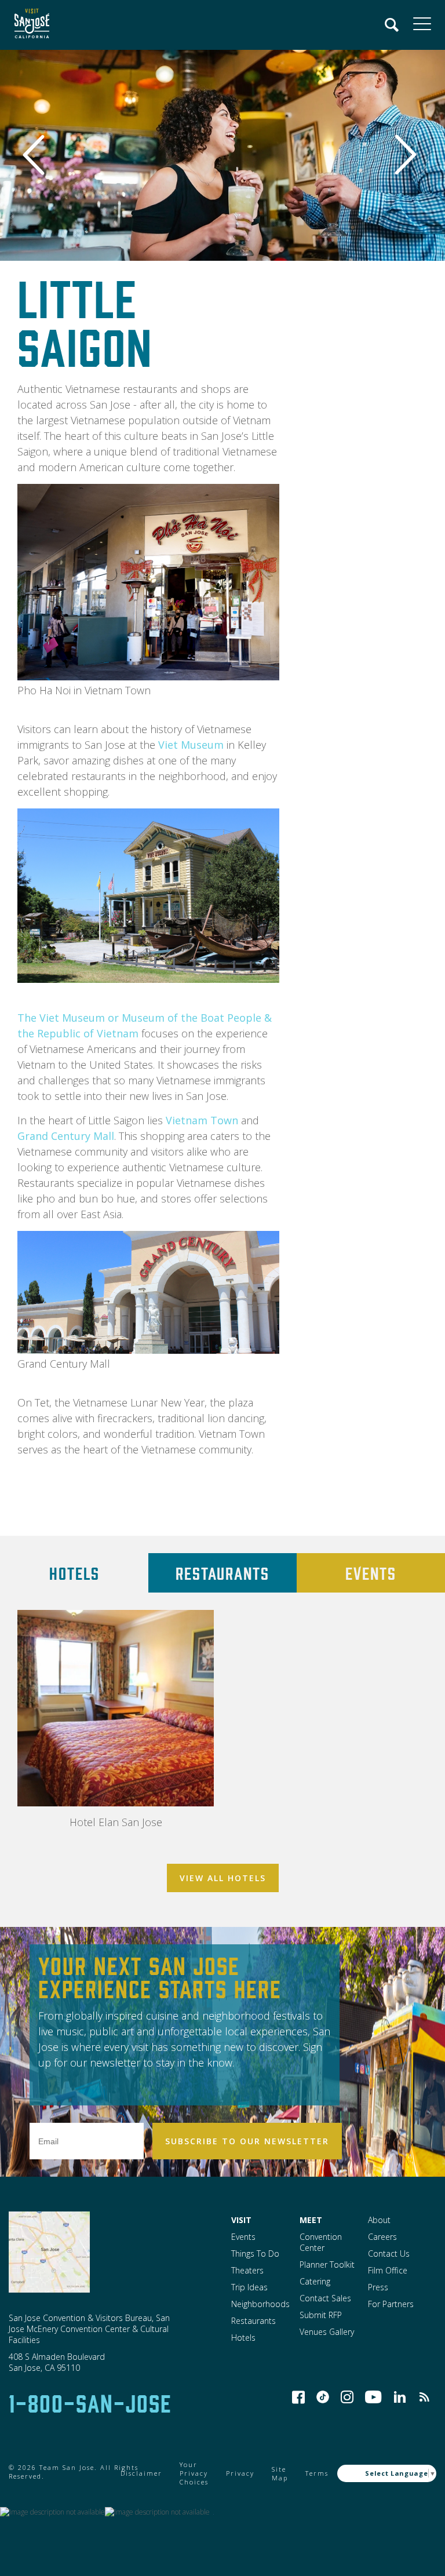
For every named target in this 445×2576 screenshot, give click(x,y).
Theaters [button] (247, 2270)
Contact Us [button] (389, 2253)
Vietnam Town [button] (202, 1120)
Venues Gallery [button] (327, 2332)
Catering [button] (315, 2281)
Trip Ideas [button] (249, 2287)
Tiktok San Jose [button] (323, 2397)
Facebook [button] (298, 2397)
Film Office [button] (388, 2270)
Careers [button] (382, 2237)
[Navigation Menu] (392, 25)
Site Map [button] (280, 2473)
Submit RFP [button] (321, 2315)
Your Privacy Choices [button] (194, 2473)
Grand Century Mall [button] (66, 1136)
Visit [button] (241, 2220)
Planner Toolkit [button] (327, 2265)
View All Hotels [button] (223, 1878)
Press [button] (378, 2287)
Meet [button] (311, 2220)
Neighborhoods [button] (260, 2304)
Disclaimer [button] (141, 2473)
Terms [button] (317, 2473)
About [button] (379, 2220)
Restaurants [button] (253, 2321)
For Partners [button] (391, 2304)
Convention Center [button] (321, 2242)
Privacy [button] (240, 2473)
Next (407, 155)
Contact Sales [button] (325, 2298)
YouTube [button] (373, 2397)
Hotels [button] (243, 2338)
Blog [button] (424, 2397)
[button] (29, 25)
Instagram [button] (347, 2397)
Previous (40, 155)
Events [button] (243, 2237)
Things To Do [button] (255, 2253)
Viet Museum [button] (191, 745)
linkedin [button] (400, 2397)
